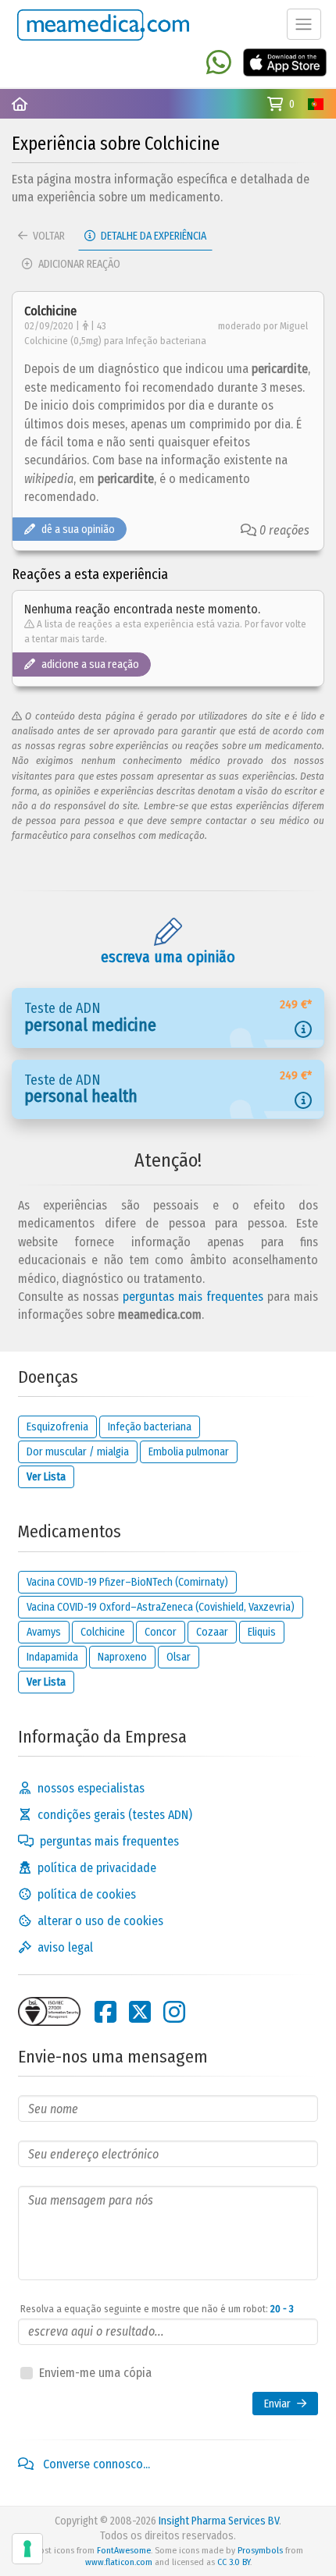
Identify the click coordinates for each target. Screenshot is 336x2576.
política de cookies (87, 1894)
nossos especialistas (91, 1788)
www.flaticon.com (119, 2562)
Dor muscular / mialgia (78, 1452)
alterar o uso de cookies (100, 1921)
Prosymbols (260, 2550)
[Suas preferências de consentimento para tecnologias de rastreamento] (27, 2549)
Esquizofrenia (57, 1427)
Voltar (48, 236)
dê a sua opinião (78, 529)
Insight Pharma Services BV (219, 2521)
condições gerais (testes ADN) (115, 1815)
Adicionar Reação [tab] (78, 264)
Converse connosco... (95, 2464)
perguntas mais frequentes (193, 1297)
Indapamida (52, 1657)
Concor (161, 1632)
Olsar (179, 1657)
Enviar (277, 2404)
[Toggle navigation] (304, 24)
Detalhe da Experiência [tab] (152, 236)
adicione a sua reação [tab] (90, 664)
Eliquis (262, 1632)
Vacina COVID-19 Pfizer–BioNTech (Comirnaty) (127, 1582)
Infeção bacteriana (150, 1427)
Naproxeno (122, 1657)
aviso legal (65, 1947)
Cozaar (212, 1632)
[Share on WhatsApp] (219, 64)
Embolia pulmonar (189, 1452)
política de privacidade (97, 1868)
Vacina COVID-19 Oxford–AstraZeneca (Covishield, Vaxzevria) (161, 1607)
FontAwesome (124, 2550)
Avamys (44, 1632)
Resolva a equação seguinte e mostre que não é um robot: (157, 2309)
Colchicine (103, 1632)
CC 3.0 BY (234, 2562)
